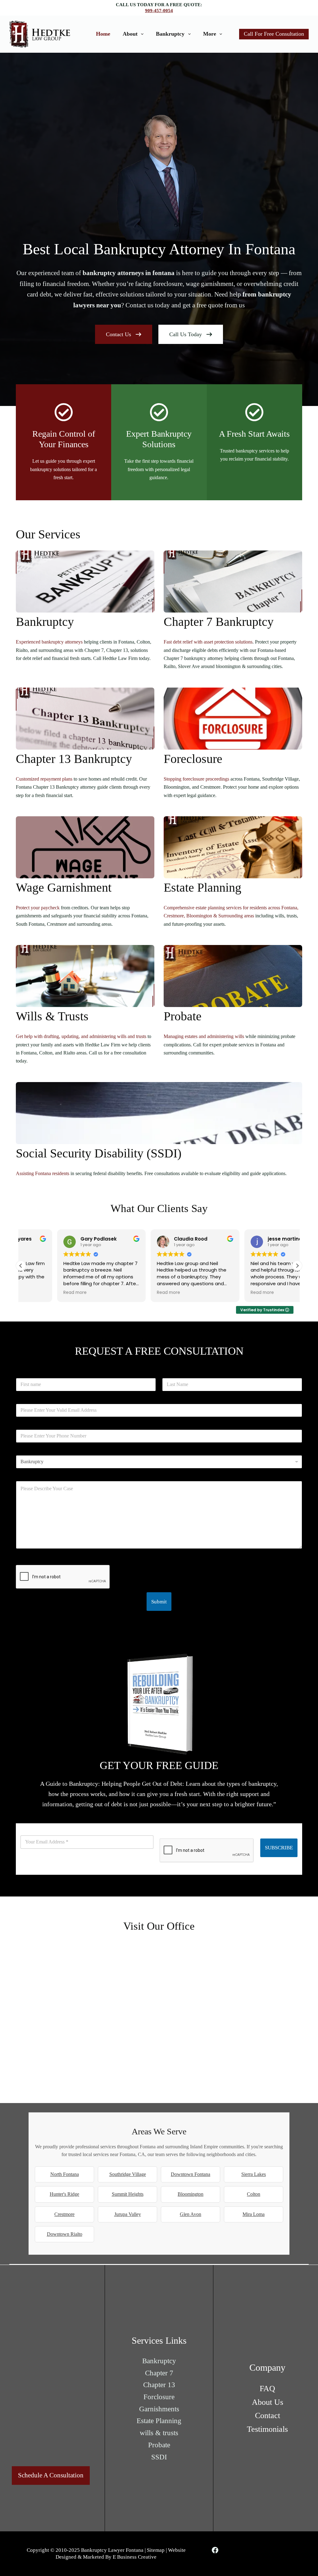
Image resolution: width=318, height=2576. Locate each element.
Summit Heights (128, 2194)
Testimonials (267, 2429)
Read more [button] (39, 1293)
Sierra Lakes (254, 2174)
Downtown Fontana (191, 2174)
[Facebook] (215, 2550)
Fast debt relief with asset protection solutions (208, 642)
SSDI (159, 2457)
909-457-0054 (159, 11)
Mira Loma (254, 2214)
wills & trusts (159, 2433)
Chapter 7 (159, 2373)
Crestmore (64, 2214)
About (130, 34)
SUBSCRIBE (279, 1848)
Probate (159, 2445)
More (210, 34)
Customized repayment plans (44, 779)
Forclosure (159, 2397)
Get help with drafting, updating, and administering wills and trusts (81, 1036)
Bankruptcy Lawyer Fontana (112, 2550)
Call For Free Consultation (274, 34)
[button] (297, 1266)
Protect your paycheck (38, 908)
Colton (254, 2194)
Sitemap (156, 2550)
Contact (268, 2415)
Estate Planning (159, 2421)
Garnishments (159, 2409)
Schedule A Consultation (51, 2475)
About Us (268, 2402)
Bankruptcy (170, 34)
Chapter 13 (159, 2385)
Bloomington (191, 2194)
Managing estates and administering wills (204, 1036)
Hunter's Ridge (64, 2194)
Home (103, 34)
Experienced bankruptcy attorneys (49, 642)
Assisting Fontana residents (43, 1173)
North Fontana (65, 2174)
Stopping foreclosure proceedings (196, 779)
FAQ (267, 2388)
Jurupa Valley (128, 2214)
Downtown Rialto (65, 2234)
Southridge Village (128, 2174)
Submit (159, 1602)
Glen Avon (191, 2214)
